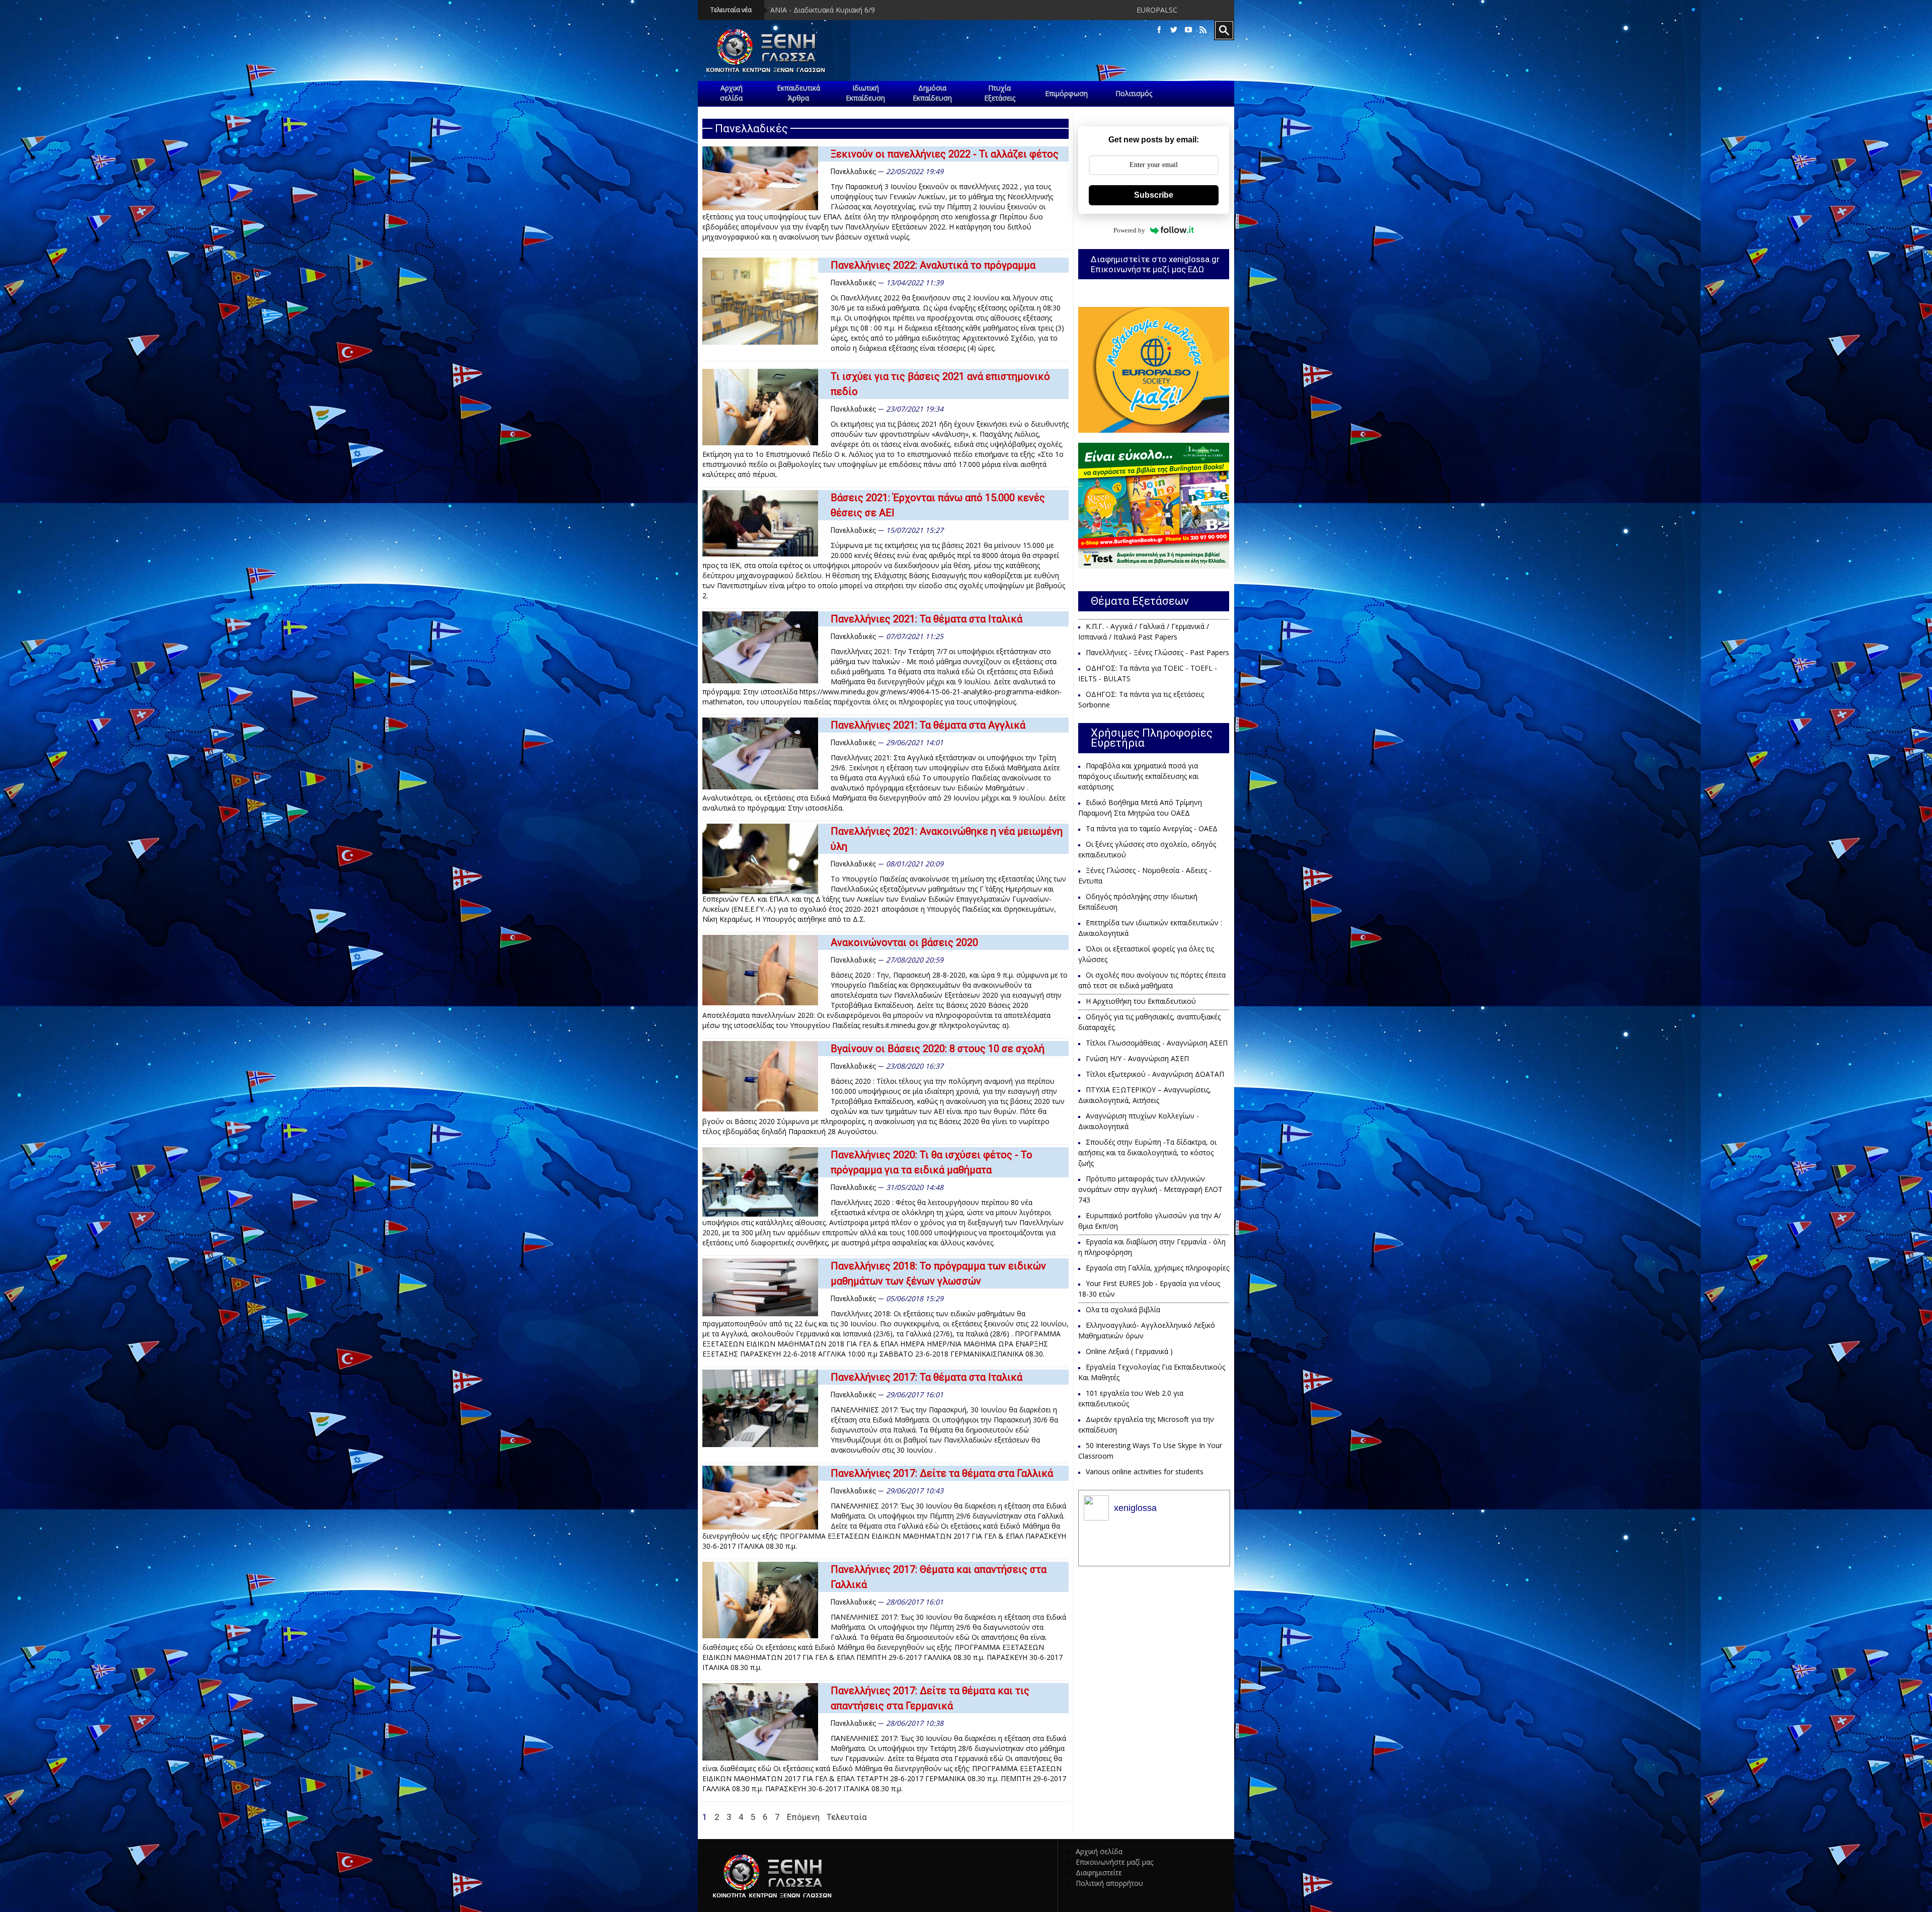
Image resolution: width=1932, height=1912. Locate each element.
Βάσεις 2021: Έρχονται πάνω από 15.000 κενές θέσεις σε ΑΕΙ (938, 505)
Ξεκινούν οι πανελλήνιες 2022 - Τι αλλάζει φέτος (945, 154)
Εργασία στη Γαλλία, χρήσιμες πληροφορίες (1157, 1268)
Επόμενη (803, 1817)
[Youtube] (1188, 30)
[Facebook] (1159, 30)
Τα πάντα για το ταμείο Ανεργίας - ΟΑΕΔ (1152, 828)
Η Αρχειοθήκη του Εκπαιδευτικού (1141, 1001)
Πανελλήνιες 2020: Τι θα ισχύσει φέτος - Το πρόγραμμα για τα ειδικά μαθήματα (932, 1162)
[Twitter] (1174, 30)
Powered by (1129, 230)
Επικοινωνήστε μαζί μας (1114, 1862)
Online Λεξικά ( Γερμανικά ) (1129, 1351)
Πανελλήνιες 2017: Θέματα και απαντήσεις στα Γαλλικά (939, 1577)
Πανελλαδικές (854, 172)
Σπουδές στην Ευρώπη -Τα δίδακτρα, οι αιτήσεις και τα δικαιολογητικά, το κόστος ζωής (1147, 1152)
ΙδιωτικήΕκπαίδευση (865, 93)
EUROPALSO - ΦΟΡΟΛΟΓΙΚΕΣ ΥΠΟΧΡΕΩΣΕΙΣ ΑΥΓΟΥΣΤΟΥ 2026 (861, 10)
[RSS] (1203, 30)
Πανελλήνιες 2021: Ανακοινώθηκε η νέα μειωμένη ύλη (947, 839)
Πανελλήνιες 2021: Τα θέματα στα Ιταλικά (927, 619)
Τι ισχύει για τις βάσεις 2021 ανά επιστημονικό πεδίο (940, 384)
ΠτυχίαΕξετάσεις (1000, 93)
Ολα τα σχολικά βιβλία (1123, 1309)
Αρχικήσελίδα (731, 93)
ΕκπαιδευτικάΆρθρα (798, 93)
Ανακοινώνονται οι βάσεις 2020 (904, 942)
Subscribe (1154, 195)
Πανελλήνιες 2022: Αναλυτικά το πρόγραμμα (933, 265)
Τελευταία (847, 1817)
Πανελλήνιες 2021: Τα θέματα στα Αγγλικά (928, 725)
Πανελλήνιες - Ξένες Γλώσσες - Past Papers (1157, 652)
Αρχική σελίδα (1099, 1851)
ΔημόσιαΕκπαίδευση (932, 93)
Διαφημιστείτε (1099, 1873)
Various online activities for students (1145, 1471)
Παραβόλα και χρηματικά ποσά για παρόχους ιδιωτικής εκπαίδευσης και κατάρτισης (1138, 776)
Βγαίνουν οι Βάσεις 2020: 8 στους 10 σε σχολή (938, 1049)
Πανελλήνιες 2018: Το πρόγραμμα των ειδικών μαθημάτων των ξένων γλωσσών (938, 1273)
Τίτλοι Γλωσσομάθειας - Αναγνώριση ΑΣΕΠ (1157, 1043)
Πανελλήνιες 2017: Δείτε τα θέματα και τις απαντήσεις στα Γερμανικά (930, 1698)
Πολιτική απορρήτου (1109, 1883)
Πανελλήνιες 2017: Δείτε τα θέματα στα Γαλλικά (942, 1473)
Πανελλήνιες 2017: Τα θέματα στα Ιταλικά (927, 1377)
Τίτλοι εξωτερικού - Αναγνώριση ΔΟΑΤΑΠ (1155, 1074)
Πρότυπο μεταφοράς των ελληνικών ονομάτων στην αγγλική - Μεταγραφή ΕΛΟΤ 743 (1150, 1189)
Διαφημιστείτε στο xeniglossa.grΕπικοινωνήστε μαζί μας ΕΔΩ (1155, 264)
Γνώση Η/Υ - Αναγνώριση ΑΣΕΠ (1137, 1058)
